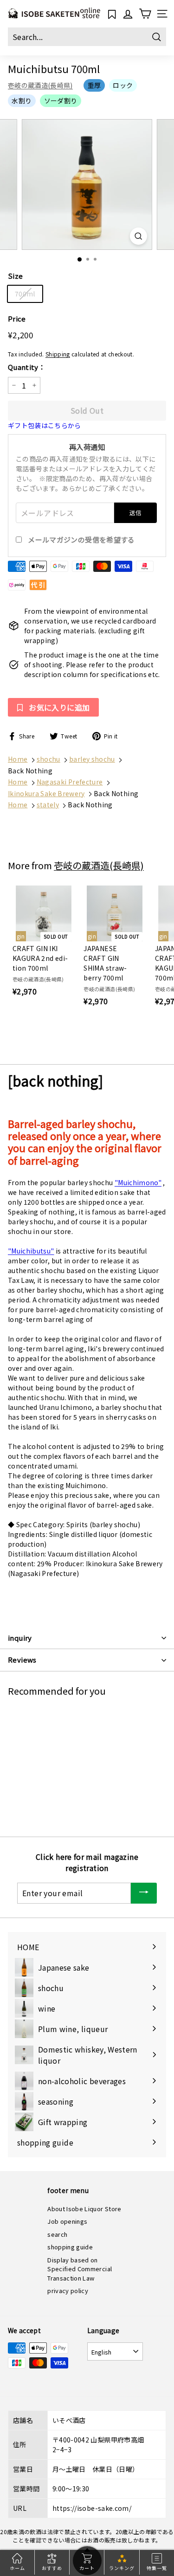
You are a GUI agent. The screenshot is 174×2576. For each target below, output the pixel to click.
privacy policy (68, 2291)
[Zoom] (139, 236)
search (57, 2234)
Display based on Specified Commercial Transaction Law (80, 2269)
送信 (136, 513)
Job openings (67, 2221)
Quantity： (27, 367)
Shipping (58, 354)
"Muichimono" (138, 1182)
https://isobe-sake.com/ (92, 2508)
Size (15, 276)
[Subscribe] (144, 1893)
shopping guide (70, 2247)
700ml (25, 294)
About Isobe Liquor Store (84, 2209)
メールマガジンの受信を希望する (81, 540)
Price (17, 319)
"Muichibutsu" (31, 1251)
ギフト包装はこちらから (45, 425)
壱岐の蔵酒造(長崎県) (40, 85)
